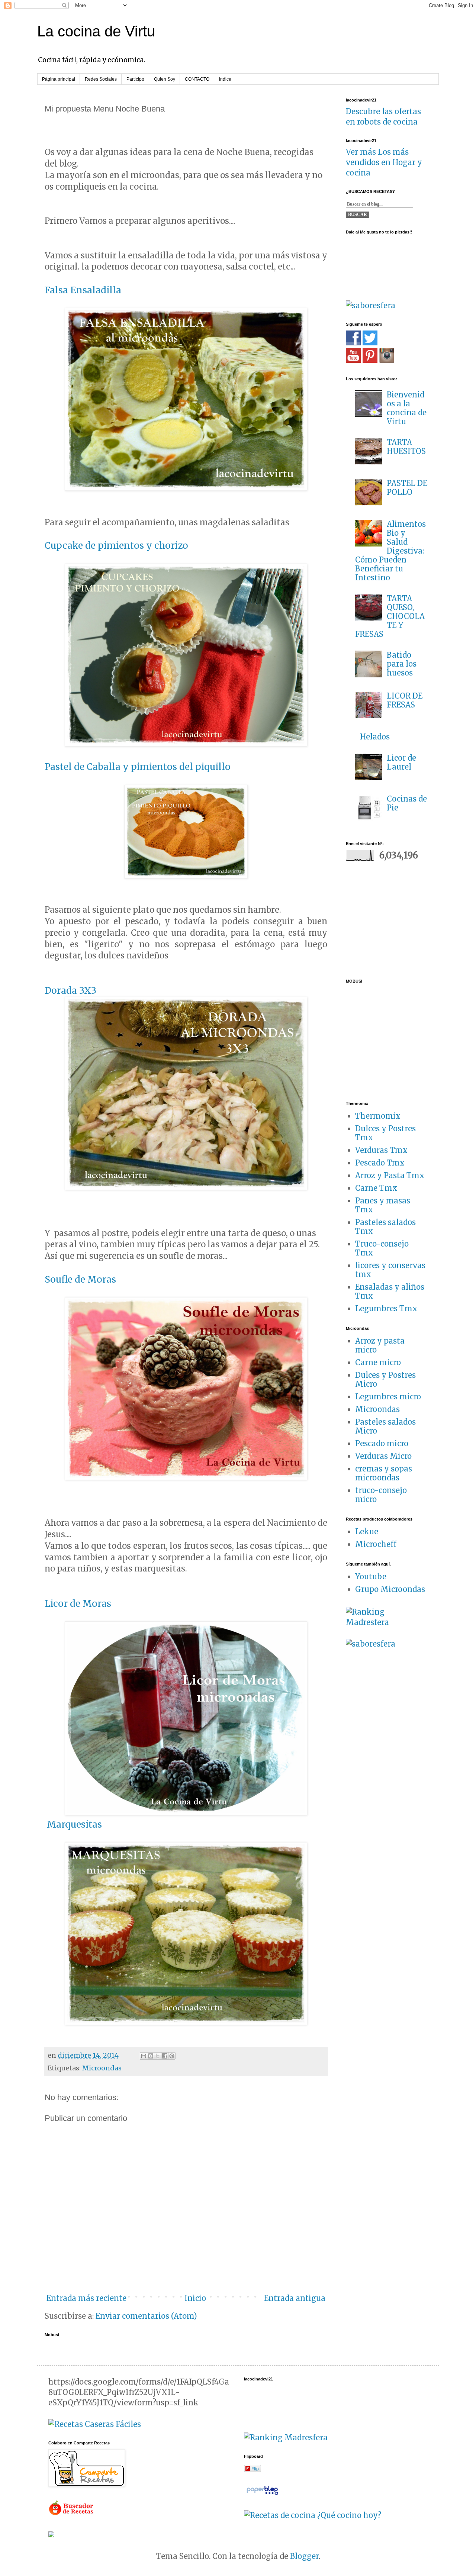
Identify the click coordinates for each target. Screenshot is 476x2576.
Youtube (371, 1576)
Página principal (59, 79)
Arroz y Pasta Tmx (390, 1175)
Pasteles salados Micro (385, 1426)
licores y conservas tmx (390, 1270)
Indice (225, 79)
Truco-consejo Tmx (382, 1248)
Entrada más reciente (86, 2298)
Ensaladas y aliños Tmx (390, 1291)
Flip (255, 2468)
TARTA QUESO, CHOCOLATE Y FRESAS (390, 616)
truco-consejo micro (381, 1495)
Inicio (195, 2298)
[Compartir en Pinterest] (172, 2056)
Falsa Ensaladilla (83, 290)
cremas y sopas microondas (384, 1473)
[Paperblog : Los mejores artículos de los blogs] (262, 2494)
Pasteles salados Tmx (385, 1227)
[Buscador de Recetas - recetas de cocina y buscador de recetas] (72, 2513)
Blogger (304, 2556)
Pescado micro (382, 1443)
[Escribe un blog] (151, 2056)
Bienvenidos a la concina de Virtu (407, 408)
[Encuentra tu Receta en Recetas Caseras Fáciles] (95, 2424)
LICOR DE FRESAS (405, 700)
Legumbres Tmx (386, 1308)
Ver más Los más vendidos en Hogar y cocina (384, 162)
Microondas (102, 2068)
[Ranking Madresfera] (387, 1622)
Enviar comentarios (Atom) (146, 2316)
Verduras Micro (383, 1456)
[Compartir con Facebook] (165, 2056)
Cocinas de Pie (407, 803)
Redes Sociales (101, 79)
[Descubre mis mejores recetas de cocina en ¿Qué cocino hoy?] (313, 2515)
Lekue (367, 1532)
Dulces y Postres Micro (385, 1379)
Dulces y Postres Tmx (385, 1133)
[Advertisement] (392, 919)
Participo (135, 79)
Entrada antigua (295, 2298)
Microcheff (376, 1544)
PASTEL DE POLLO (407, 488)
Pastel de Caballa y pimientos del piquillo (138, 767)
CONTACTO (197, 79)
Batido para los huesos (402, 664)
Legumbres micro (388, 1397)
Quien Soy (165, 79)
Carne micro (378, 1362)
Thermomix (378, 1116)
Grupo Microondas (390, 1589)
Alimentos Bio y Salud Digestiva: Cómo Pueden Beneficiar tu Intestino (390, 551)
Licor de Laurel (401, 762)
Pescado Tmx (380, 1163)
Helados (375, 737)
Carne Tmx (376, 1188)
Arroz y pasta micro (380, 1345)
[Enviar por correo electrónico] (144, 2056)
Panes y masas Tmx (383, 1205)
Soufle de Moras (80, 1279)
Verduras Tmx (381, 1150)
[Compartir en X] (158, 2056)
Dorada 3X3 (70, 991)
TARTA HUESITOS (406, 447)
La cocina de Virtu (96, 31)
